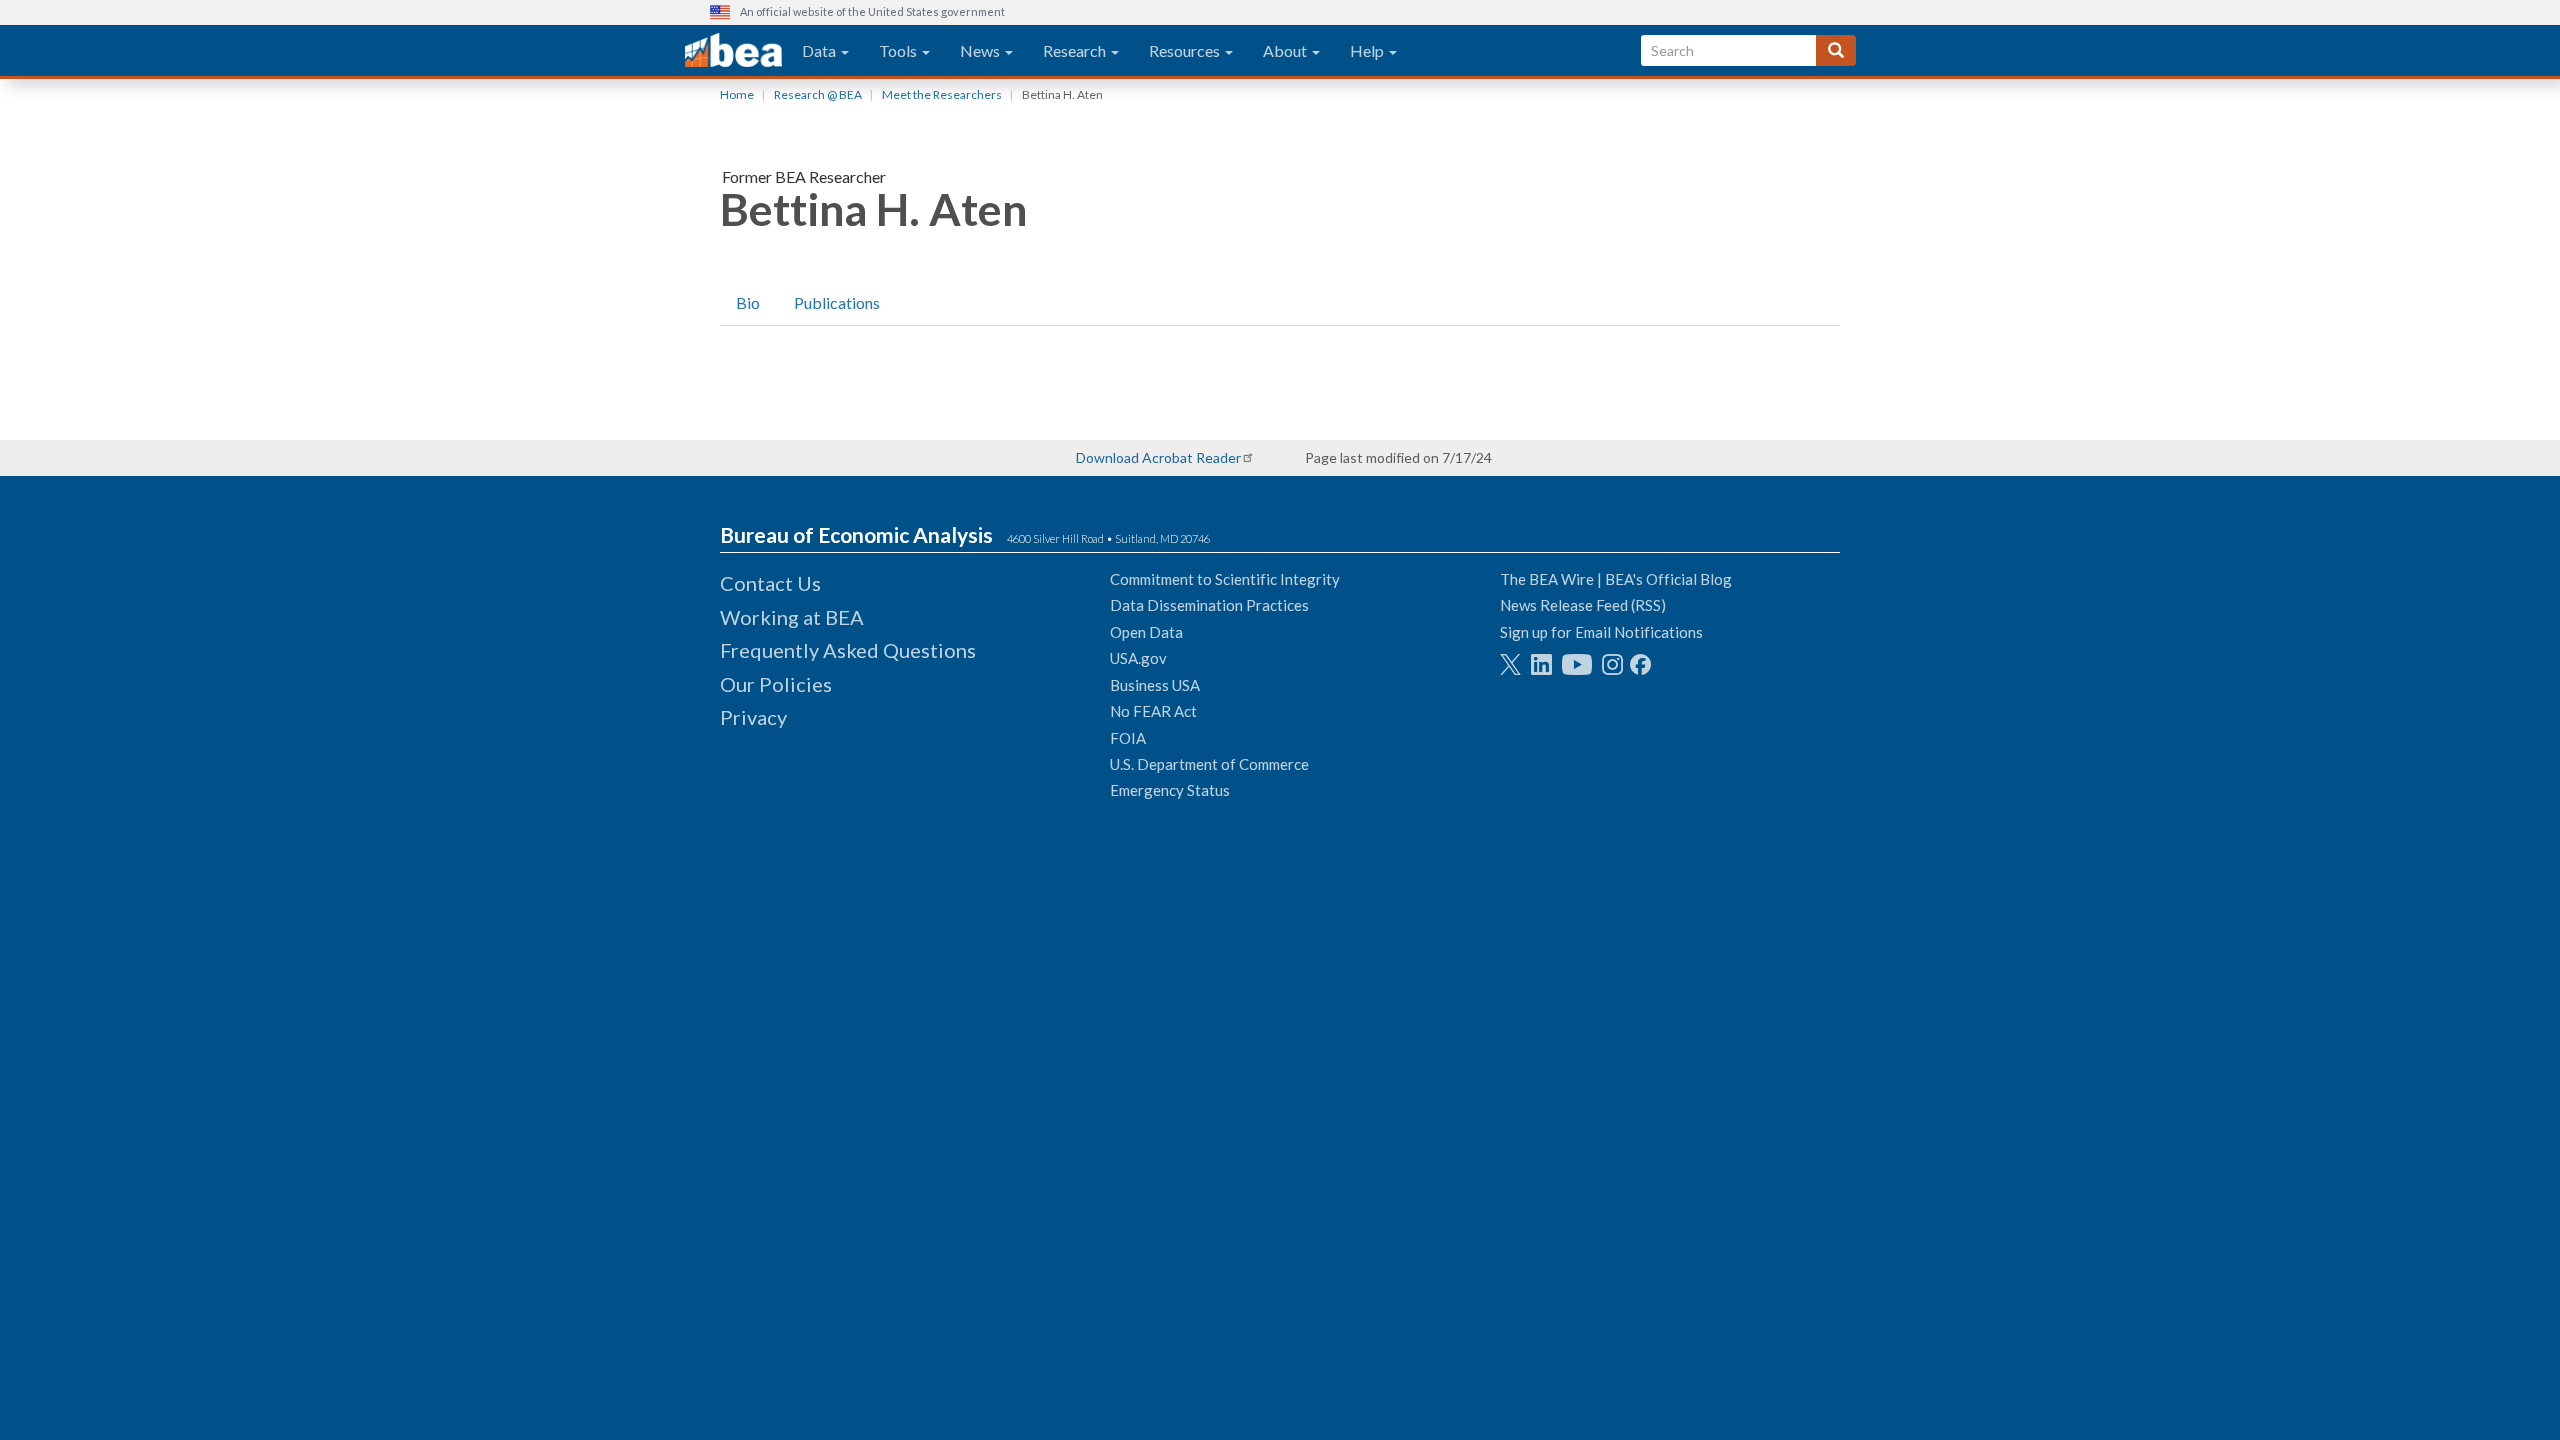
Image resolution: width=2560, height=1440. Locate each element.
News (981, 50)
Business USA (1155, 685)
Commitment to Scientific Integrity (1225, 579)
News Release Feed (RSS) (1583, 605)
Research (1076, 50)
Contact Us (770, 583)
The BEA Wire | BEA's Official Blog (1616, 579)
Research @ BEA (818, 94)
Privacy (753, 717)
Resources (1186, 50)
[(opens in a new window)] (1510, 664)
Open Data (1146, 632)
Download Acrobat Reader (1158, 457)
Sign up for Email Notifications (1601, 632)
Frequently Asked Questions (848, 650)
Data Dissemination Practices (1209, 605)
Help (1368, 50)
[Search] (1836, 50)
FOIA (1128, 738)
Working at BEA (792, 617)
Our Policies (776, 684)
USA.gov (1138, 658)
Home (737, 94)
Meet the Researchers (942, 94)
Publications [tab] (837, 302)
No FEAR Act (1153, 711)
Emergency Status (1170, 790)
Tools (899, 50)
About (1286, 50)
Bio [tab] (748, 302)
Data (820, 50)
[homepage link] (733, 51)
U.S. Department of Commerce (1209, 764)
